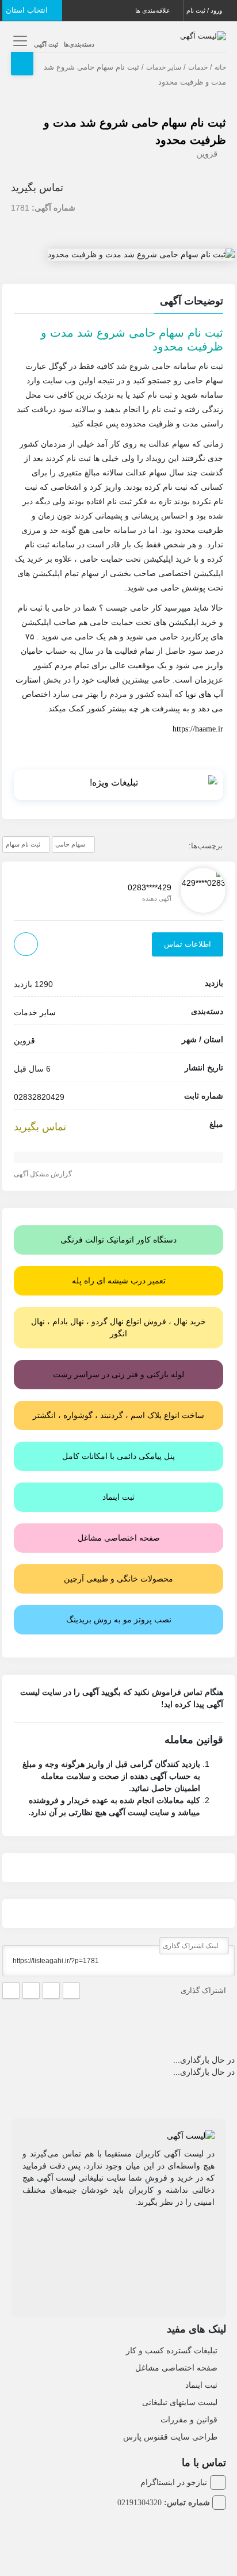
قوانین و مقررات (189, 2419)
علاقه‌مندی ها (154, 10)
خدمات (198, 67)
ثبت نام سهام (23, 844)
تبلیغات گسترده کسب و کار (172, 2350)
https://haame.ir (198, 729)
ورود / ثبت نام (205, 10)
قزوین (207, 153)
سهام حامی (70, 844)
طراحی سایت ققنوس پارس (170, 2437)
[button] (118, 303)
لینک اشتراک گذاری (192, 1946)
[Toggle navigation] (18, 41)
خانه (220, 67)
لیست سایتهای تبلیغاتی (180, 2402)
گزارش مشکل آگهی (44, 1174)
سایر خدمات (164, 67)
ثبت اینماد (201, 2385)
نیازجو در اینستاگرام (174, 2482)
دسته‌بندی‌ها (79, 44)
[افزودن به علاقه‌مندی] (26, 944)
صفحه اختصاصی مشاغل (176, 2368)
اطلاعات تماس (188, 944)
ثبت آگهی (46, 44)
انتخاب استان (28, 10)
